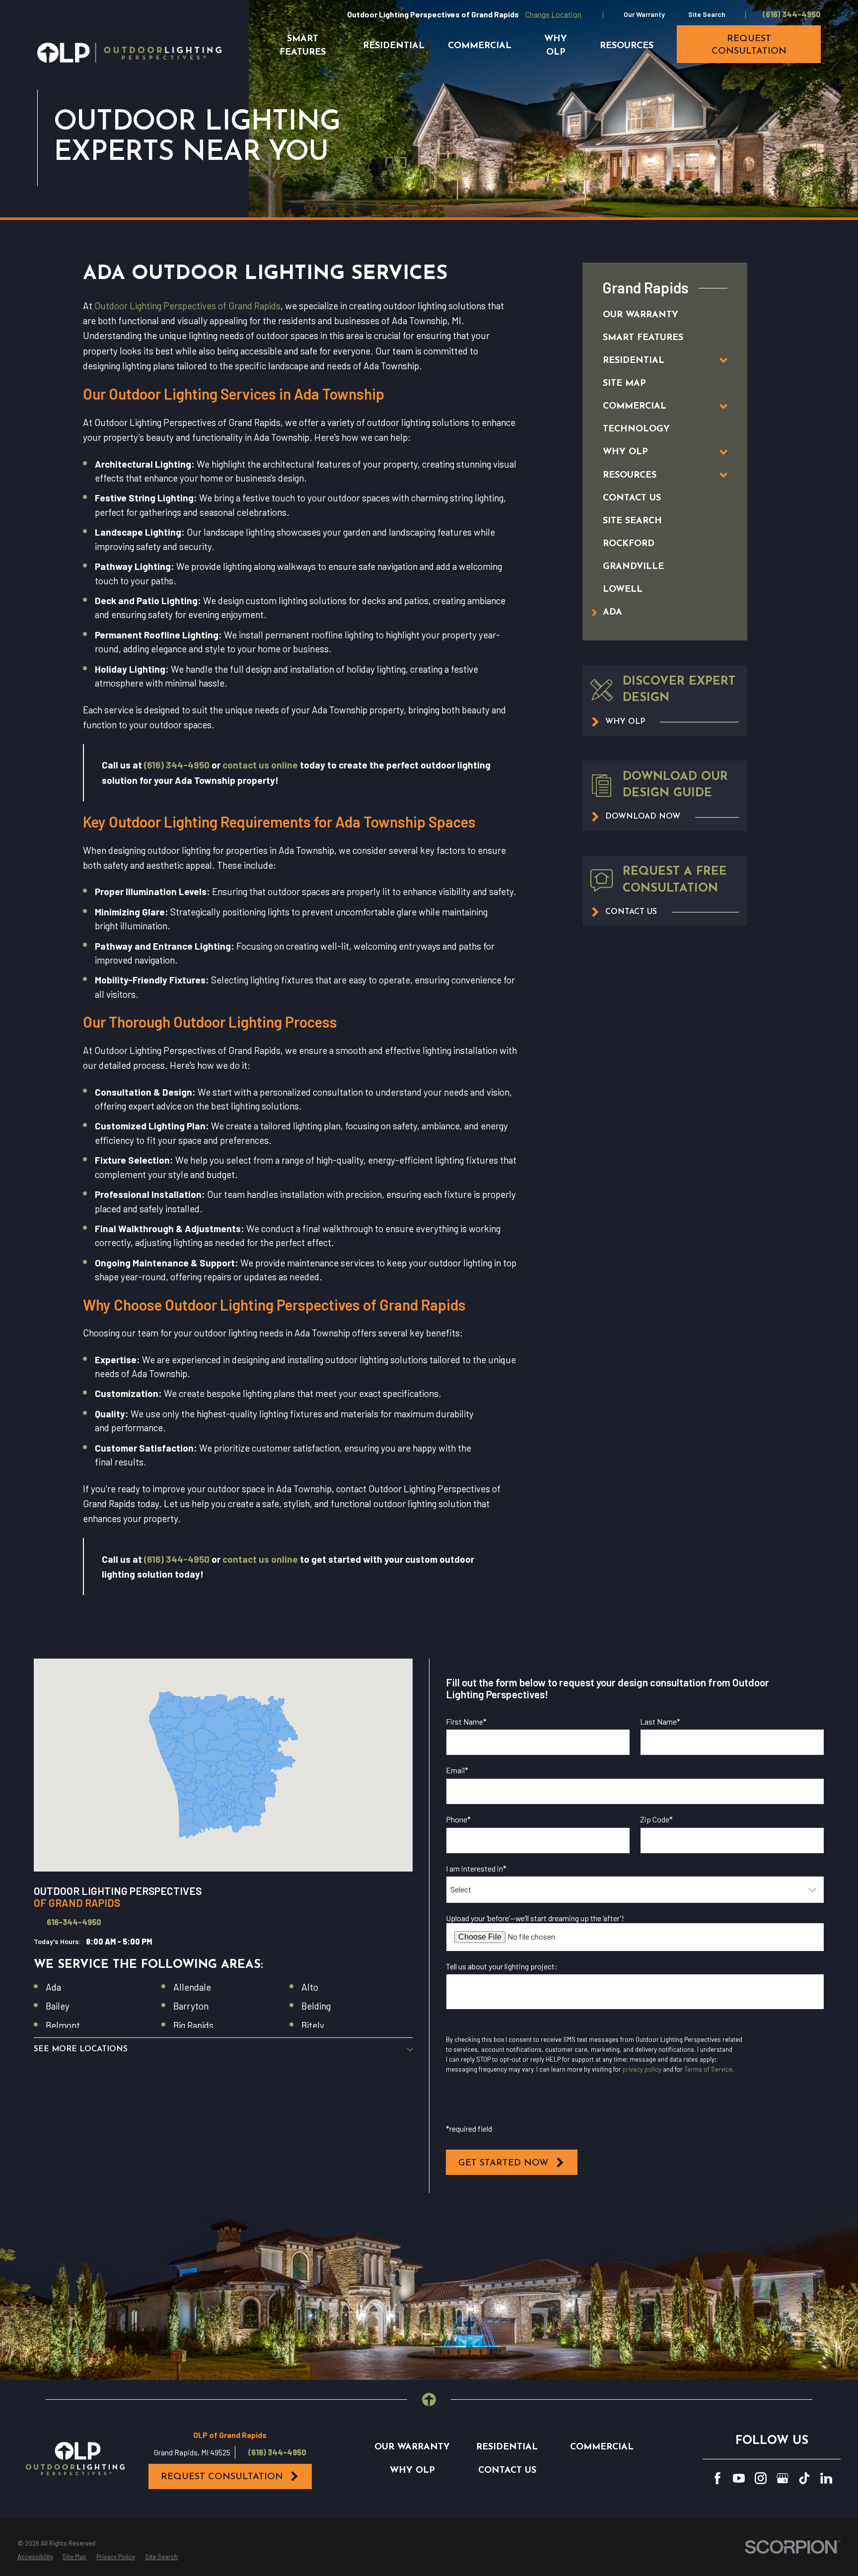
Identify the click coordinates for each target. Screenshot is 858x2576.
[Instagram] (761, 2478)
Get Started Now (503, 2163)
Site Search (707, 14)
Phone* (458, 1819)
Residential (507, 2447)
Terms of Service (708, 2069)
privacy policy (642, 2069)
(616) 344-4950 (792, 14)
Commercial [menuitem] (480, 46)
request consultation (749, 45)
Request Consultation (222, 2477)
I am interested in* (476, 1868)
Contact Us (507, 2471)
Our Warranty (644, 14)
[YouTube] (739, 2478)
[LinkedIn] (826, 2478)
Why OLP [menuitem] (556, 46)
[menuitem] (654, 315)
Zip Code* (656, 1819)
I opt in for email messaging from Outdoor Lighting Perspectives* (571, 2028)
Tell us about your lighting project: (502, 1966)
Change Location (553, 14)
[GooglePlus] (783, 2478)
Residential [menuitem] (394, 46)
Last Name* (660, 1721)
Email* (457, 1770)
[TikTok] (804, 2478)
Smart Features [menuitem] (303, 46)
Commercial (602, 2447)
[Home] (129, 53)
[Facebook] (717, 2478)
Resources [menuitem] (627, 46)
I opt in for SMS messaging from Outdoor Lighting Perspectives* (569, 2108)
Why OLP (412, 2471)
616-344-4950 (74, 1922)
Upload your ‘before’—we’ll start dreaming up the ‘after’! (535, 1918)
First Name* (466, 1721)
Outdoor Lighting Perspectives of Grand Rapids (187, 306)
